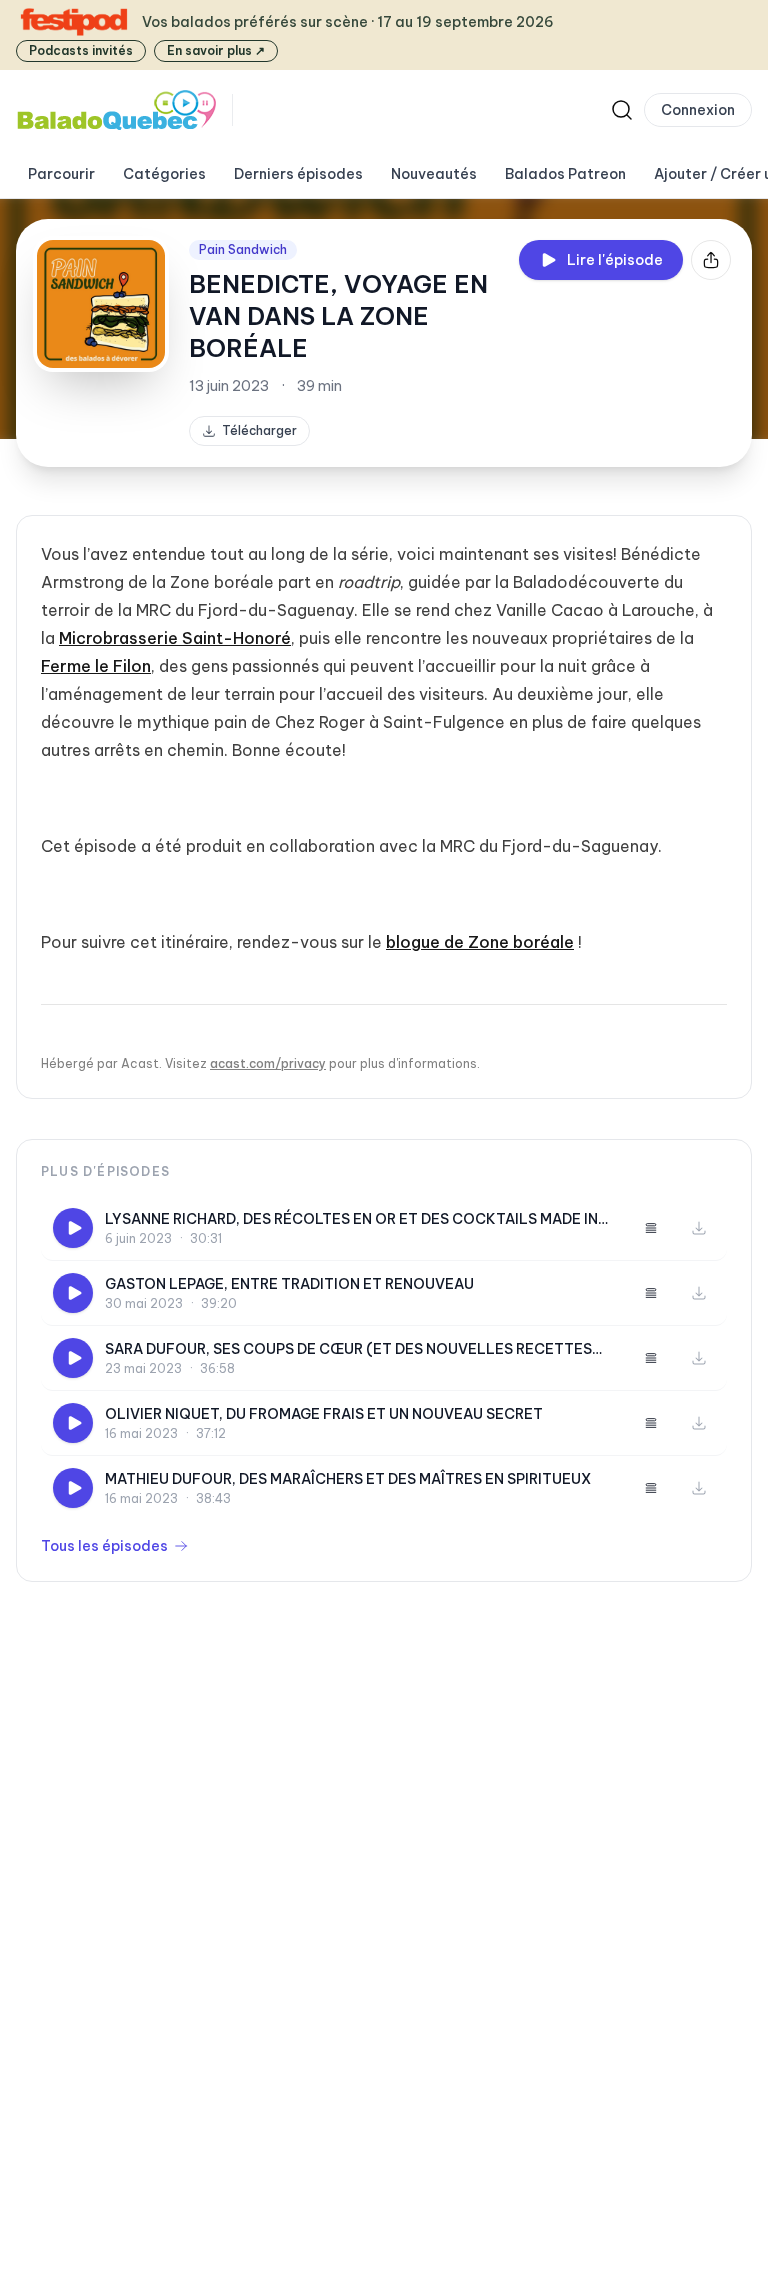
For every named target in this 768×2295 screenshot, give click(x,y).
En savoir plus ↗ (216, 50)
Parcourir (61, 174)
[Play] (73, 1228)
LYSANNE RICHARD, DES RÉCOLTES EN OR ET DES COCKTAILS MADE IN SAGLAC (351, 1219)
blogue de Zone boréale (480, 942)
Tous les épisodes (104, 1546)
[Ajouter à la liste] (651, 1228)
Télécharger (259, 430)
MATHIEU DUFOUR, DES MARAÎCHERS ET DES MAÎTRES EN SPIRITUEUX (348, 1479)
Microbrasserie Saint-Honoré (175, 638)
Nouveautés (434, 174)
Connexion (698, 110)
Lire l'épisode (615, 260)
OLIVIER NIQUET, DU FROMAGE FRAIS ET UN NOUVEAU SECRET (324, 1414)
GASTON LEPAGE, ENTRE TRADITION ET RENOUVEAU (289, 1284)
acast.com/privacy (268, 1063)
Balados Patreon (565, 174)
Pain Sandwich (243, 249)
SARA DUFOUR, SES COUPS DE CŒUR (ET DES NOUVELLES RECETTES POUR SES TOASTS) (348, 1349)
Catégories (164, 174)
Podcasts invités (81, 50)
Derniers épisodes (298, 174)
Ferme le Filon (96, 666)
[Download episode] (699, 1228)
